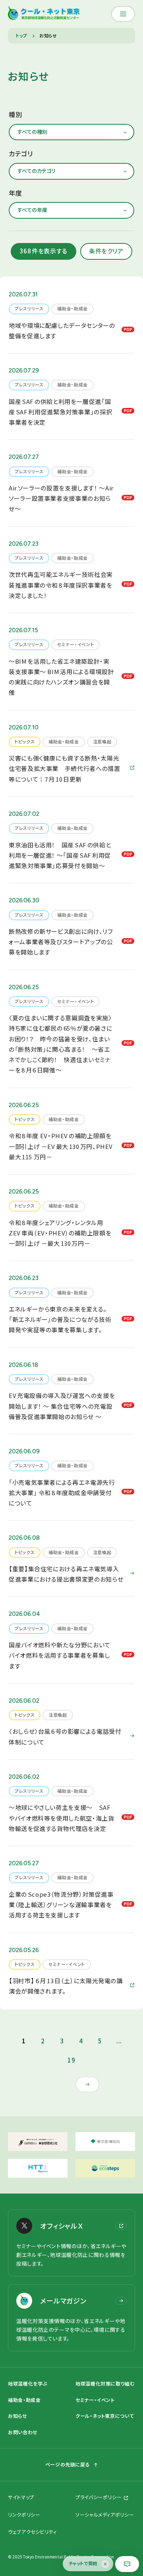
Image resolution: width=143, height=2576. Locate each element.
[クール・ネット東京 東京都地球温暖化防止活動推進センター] (44, 14)
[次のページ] (87, 2084)
